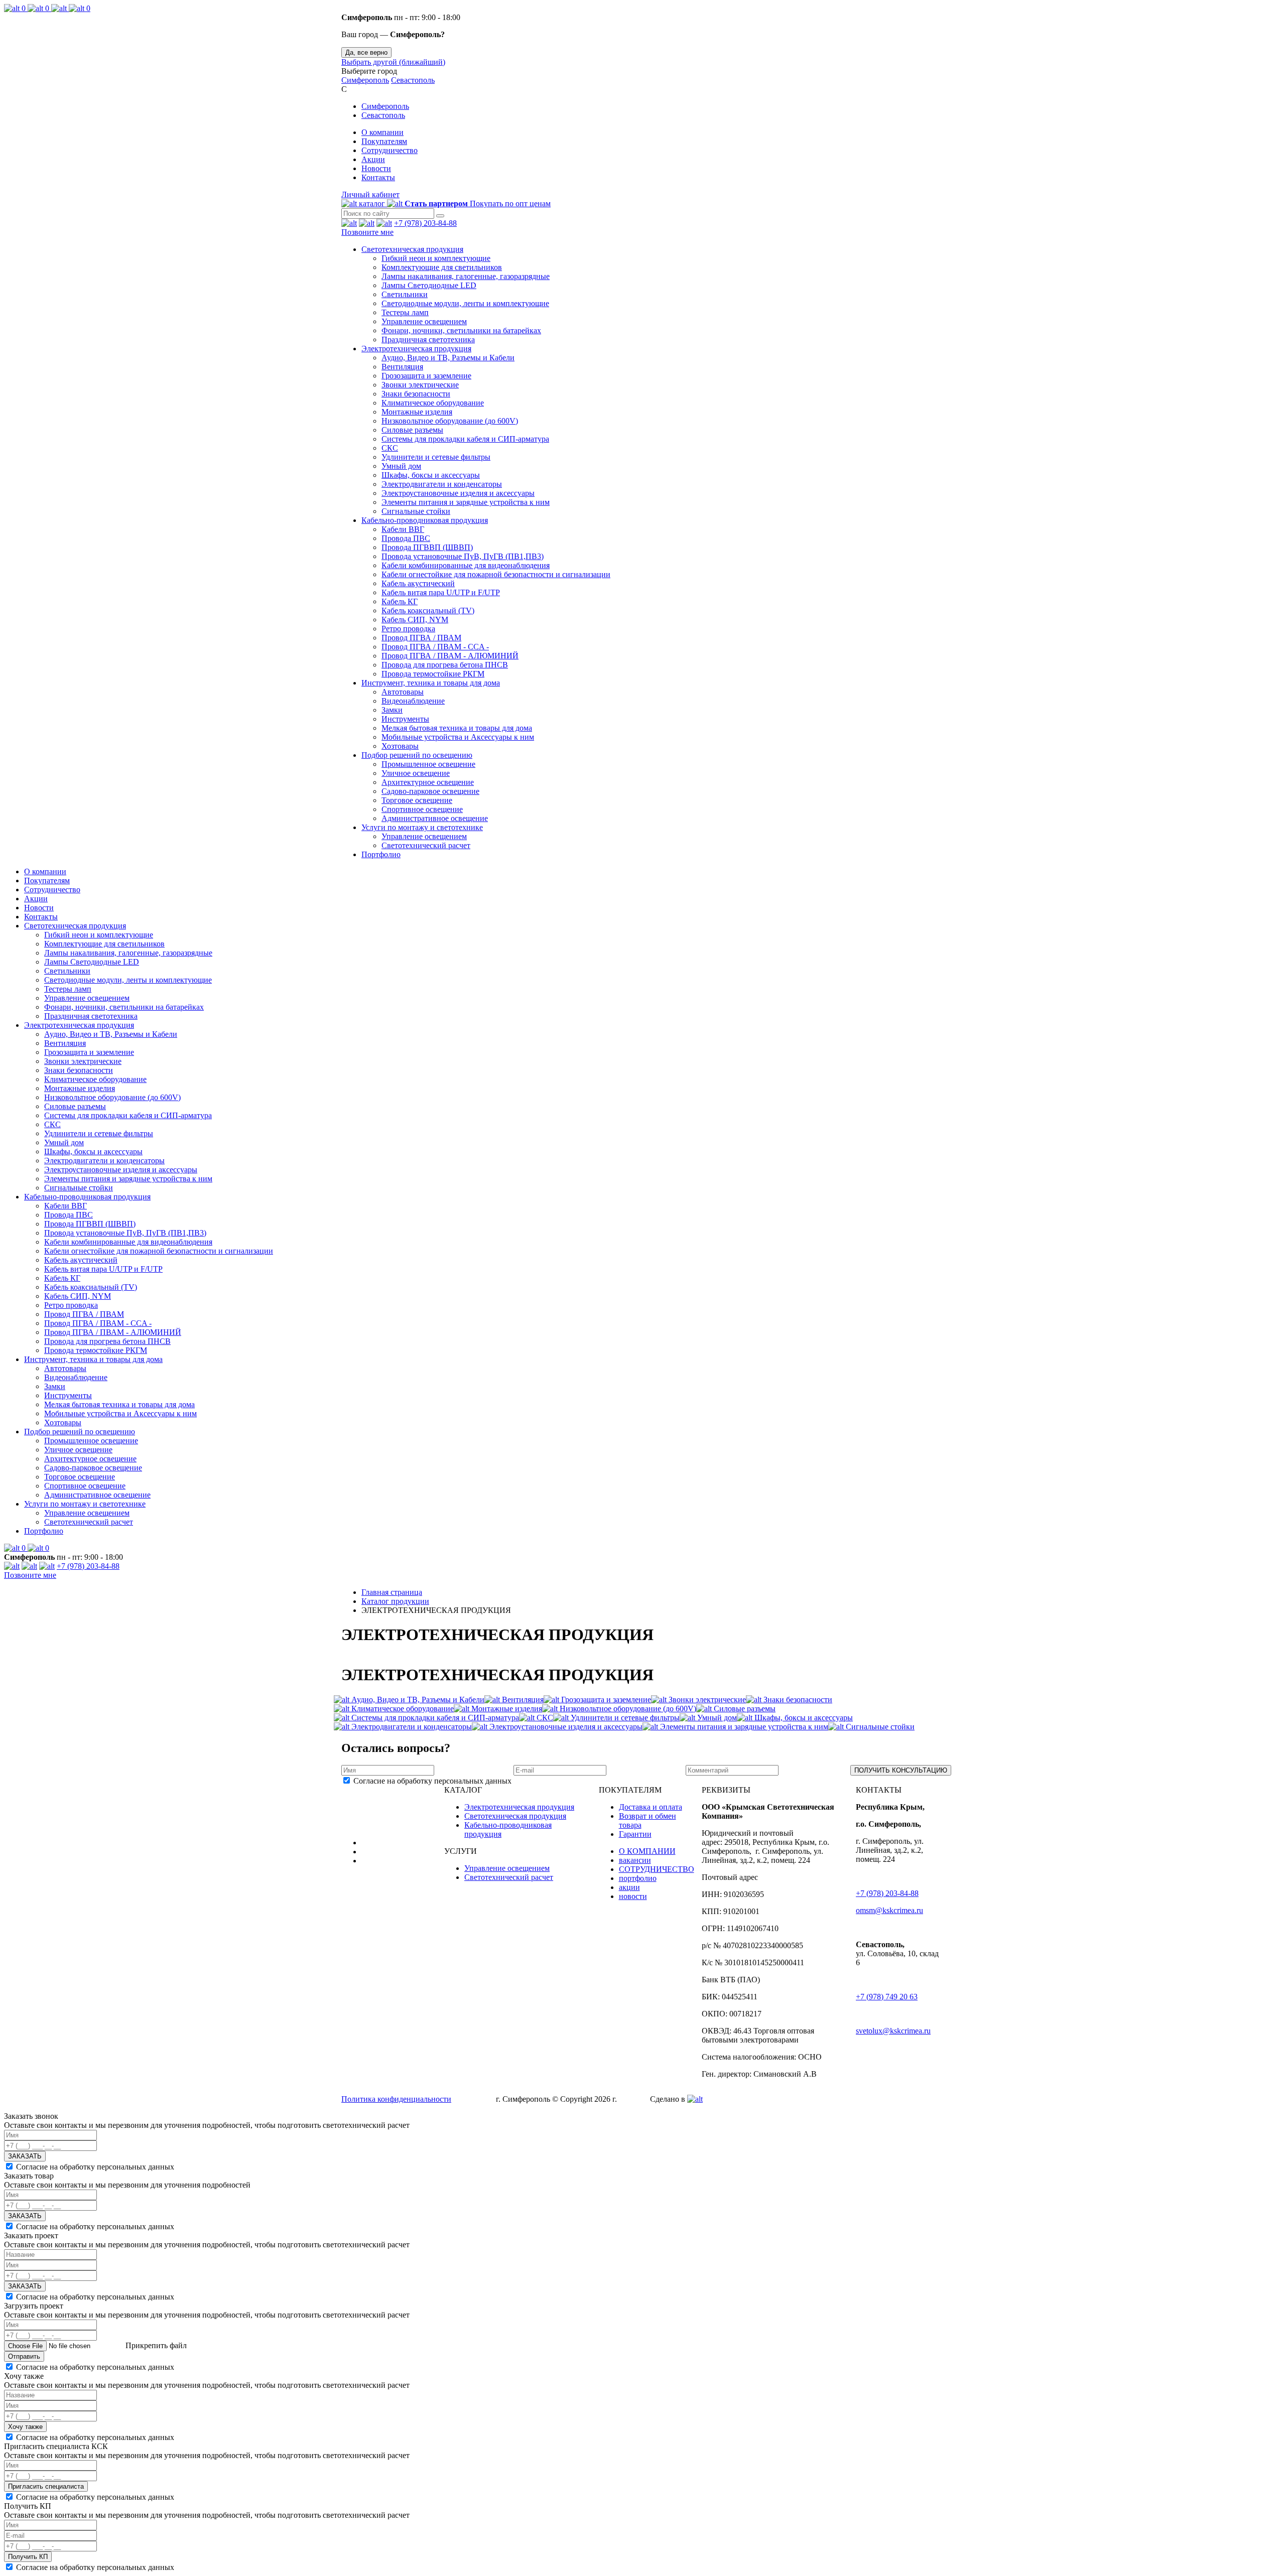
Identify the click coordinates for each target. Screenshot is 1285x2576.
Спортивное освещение (422, 809)
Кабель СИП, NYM (415, 620)
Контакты (378, 177)
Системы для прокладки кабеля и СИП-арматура (465, 439)
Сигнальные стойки (416, 511)
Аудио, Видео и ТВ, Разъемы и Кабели (448, 358)
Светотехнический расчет (426, 845)
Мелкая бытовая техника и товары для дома (457, 728)
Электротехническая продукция (416, 349)
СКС (390, 448)
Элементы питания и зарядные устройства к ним (466, 502)
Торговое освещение (417, 800)
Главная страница (392, 1592)
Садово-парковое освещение (430, 791)
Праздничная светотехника (428, 340)
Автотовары (403, 692)
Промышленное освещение (428, 764)
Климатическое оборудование (433, 403)
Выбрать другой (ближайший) (393, 62)
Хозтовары (400, 746)
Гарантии (635, 1834)
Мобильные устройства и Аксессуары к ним (458, 737)
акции (629, 1887)
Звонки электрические (420, 385)
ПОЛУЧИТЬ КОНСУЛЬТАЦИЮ (901, 1770)
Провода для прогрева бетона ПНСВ (445, 665)
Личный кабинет (370, 194)
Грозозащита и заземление (426, 376)
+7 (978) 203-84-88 (425, 223)
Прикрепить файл (155, 2345)
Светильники (405, 294)
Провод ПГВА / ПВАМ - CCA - (435, 647)
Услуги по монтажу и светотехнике (422, 827)
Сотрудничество (390, 150)
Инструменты (405, 719)
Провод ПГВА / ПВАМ (421, 638)
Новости (376, 168)
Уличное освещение (416, 773)
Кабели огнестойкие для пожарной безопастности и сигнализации (496, 574)
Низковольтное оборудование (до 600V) (450, 421)
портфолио (638, 1878)
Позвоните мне (367, 232)
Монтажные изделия (417, 412)
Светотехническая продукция (412, 249)
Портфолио (381, 854)
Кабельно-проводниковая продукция (425, 520)
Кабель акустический (418, 583)
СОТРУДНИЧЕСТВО (657, 1869)
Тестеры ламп (405, 312)
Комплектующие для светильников (442, 267)
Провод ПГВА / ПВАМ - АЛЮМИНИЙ (450, 656)
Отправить (24, 2356)
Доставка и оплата (651, 1807)
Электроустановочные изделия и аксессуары (458, 493)
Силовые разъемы (412, 430)
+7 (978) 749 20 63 (887, 1997)
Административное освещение (435, 818)
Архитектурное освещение (428, 782)
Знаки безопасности (416, 394)
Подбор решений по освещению (417, 755)
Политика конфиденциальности (396, 2099)
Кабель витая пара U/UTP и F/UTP (441, 592)
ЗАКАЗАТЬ (25, 2156)
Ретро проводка (408, 629)
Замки (392, 710)
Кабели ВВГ (403, 529)
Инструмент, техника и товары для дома (431, 683)
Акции (373, 159)
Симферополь (365, 80)
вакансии (635, 1860)
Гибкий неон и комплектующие (436, 258)
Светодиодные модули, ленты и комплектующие (465, 303)
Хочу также (25, 2427)
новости (633, 1896)
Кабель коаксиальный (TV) (428, 611)
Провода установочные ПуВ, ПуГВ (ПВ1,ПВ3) (463, 556)
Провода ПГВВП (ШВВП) (427, 547)
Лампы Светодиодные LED (429, 285)
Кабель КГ (400, 601)
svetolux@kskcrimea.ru (893, 2031)
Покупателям (384, 141)
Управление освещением (424, 321)
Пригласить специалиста (46, 2486)
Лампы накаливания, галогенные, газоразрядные (466, 276)
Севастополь (413, 80)
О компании (382, 132)
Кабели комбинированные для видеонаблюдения (466, 565)
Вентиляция (402, 367)
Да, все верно (366, 52)
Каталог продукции (395, 1601)
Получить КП (28, 2557)
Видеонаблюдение (413, 701)
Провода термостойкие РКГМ (433, 674)
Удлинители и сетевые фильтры (436, 457)
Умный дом (401, 466)
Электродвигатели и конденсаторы (442, 484)
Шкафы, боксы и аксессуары (431, 475)
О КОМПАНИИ (647, 1851)
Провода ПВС (406, 538)
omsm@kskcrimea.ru (889, 1910)
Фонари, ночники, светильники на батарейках (461, 330)
